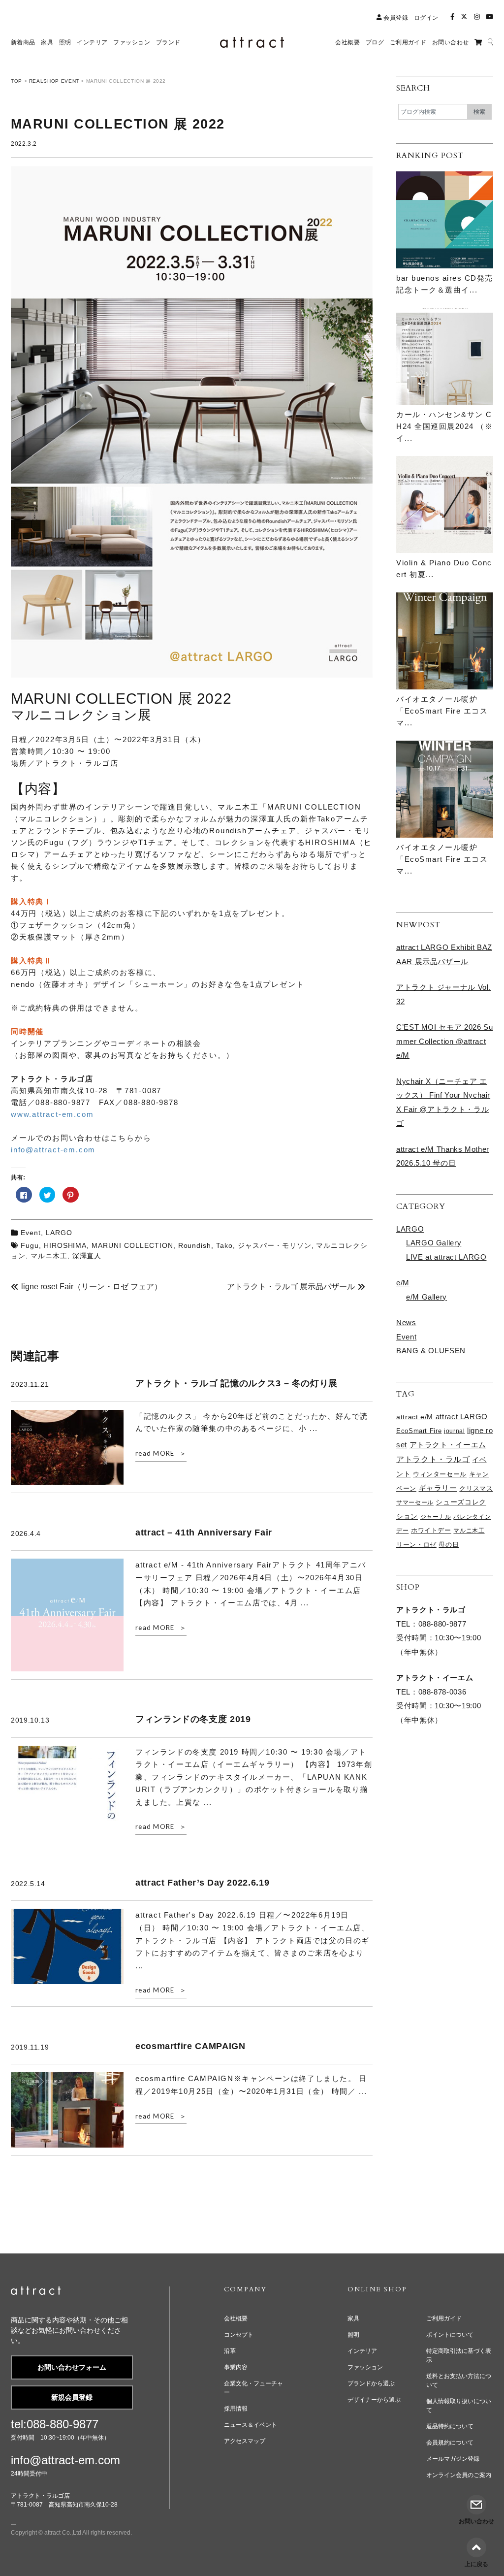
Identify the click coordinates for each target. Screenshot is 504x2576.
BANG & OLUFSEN (431, 1351)
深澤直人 (87, 1256)
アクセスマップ (245, 2441)
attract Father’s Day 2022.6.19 (202, 1883)
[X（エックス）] (464, 17)
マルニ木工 (49, 1256)
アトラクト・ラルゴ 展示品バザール (291, 1287)
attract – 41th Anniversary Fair (204, 1533)
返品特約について (450, 2426)
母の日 (449, 1545)
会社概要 (236, 2318)
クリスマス (476, 1488)
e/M (403, 1283)
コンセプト (239, 2335)
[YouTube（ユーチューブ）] (489, 17)
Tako (224, 1245)
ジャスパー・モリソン (275, 1245)
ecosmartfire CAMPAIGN (190, 2046)
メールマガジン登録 (453, 2459)
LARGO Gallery (434, 1243)
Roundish (195, 1245)
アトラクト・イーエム (448, 1445)
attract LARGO (462, 1417)
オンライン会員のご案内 (459, 2475)
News (406, 1322)
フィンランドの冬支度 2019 (193, 1719)
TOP (16, 81)
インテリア (362, 2351)
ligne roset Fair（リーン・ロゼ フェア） (92, 1287)
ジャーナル (436, 1517)
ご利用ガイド (444, 2318)
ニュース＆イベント (251, 2425)
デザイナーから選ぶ (374, 2400)
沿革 (230, 2351)
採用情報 (236, 2409)
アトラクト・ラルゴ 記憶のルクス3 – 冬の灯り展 (236, 1383)
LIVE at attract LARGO (446, 1257)
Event (31, 1233)
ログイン (426, 18)
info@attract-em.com (53, 1150)
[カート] (478, 42)
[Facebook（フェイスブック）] (452, 17)
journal (454, 1431)
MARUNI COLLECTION (132, 1245)
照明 (353, 2335)
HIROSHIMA (65, 1245)
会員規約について (450, 2443)
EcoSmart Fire (419, 1431)
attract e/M (415, 1417)
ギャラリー (438, 1488)
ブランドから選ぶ (371, 2383)
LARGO (59, 1233)
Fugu (30, 1245)
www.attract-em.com (52, 1114)
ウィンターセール (440, 1474)
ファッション (365, 2367)
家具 (353, 2318)
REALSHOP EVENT (54, 81)
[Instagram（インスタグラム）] (477, 17)
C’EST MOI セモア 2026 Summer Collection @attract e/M (444, 1041)
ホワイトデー (431, 1531)
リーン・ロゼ (416, 1545)
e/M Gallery (426, 1297)
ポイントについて (450, 2335)
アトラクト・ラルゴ (433, 1459)
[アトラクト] (36, 2292)
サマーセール (415, 1502)
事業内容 (236, 2367)
